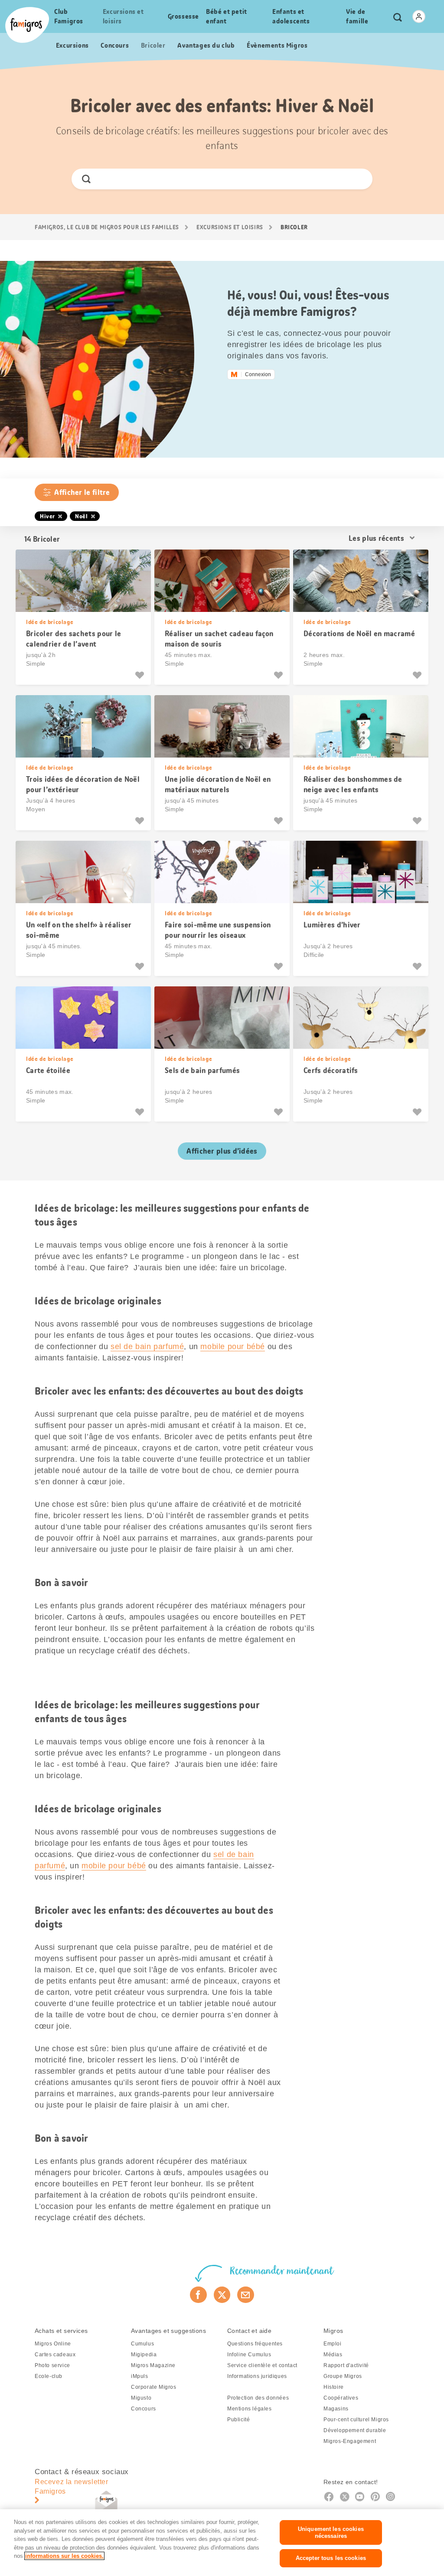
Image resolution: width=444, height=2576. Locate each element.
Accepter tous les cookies (331, 2558)
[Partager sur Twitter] (222, 2295)
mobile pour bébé (233, 1347)
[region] (222, 2543)
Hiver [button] (47, 516)
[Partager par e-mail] (246, 2295)
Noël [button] (81, 516)
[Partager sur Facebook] (198, 2295)
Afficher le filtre (82, 492)
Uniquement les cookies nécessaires (331, 2532)
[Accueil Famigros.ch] (27, 25)
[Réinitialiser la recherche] (358, 179)
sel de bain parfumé (147, 1347)
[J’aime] (141, 675)
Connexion (258, 374)
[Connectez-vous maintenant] (419, 16)
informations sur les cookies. (64, 2556)
